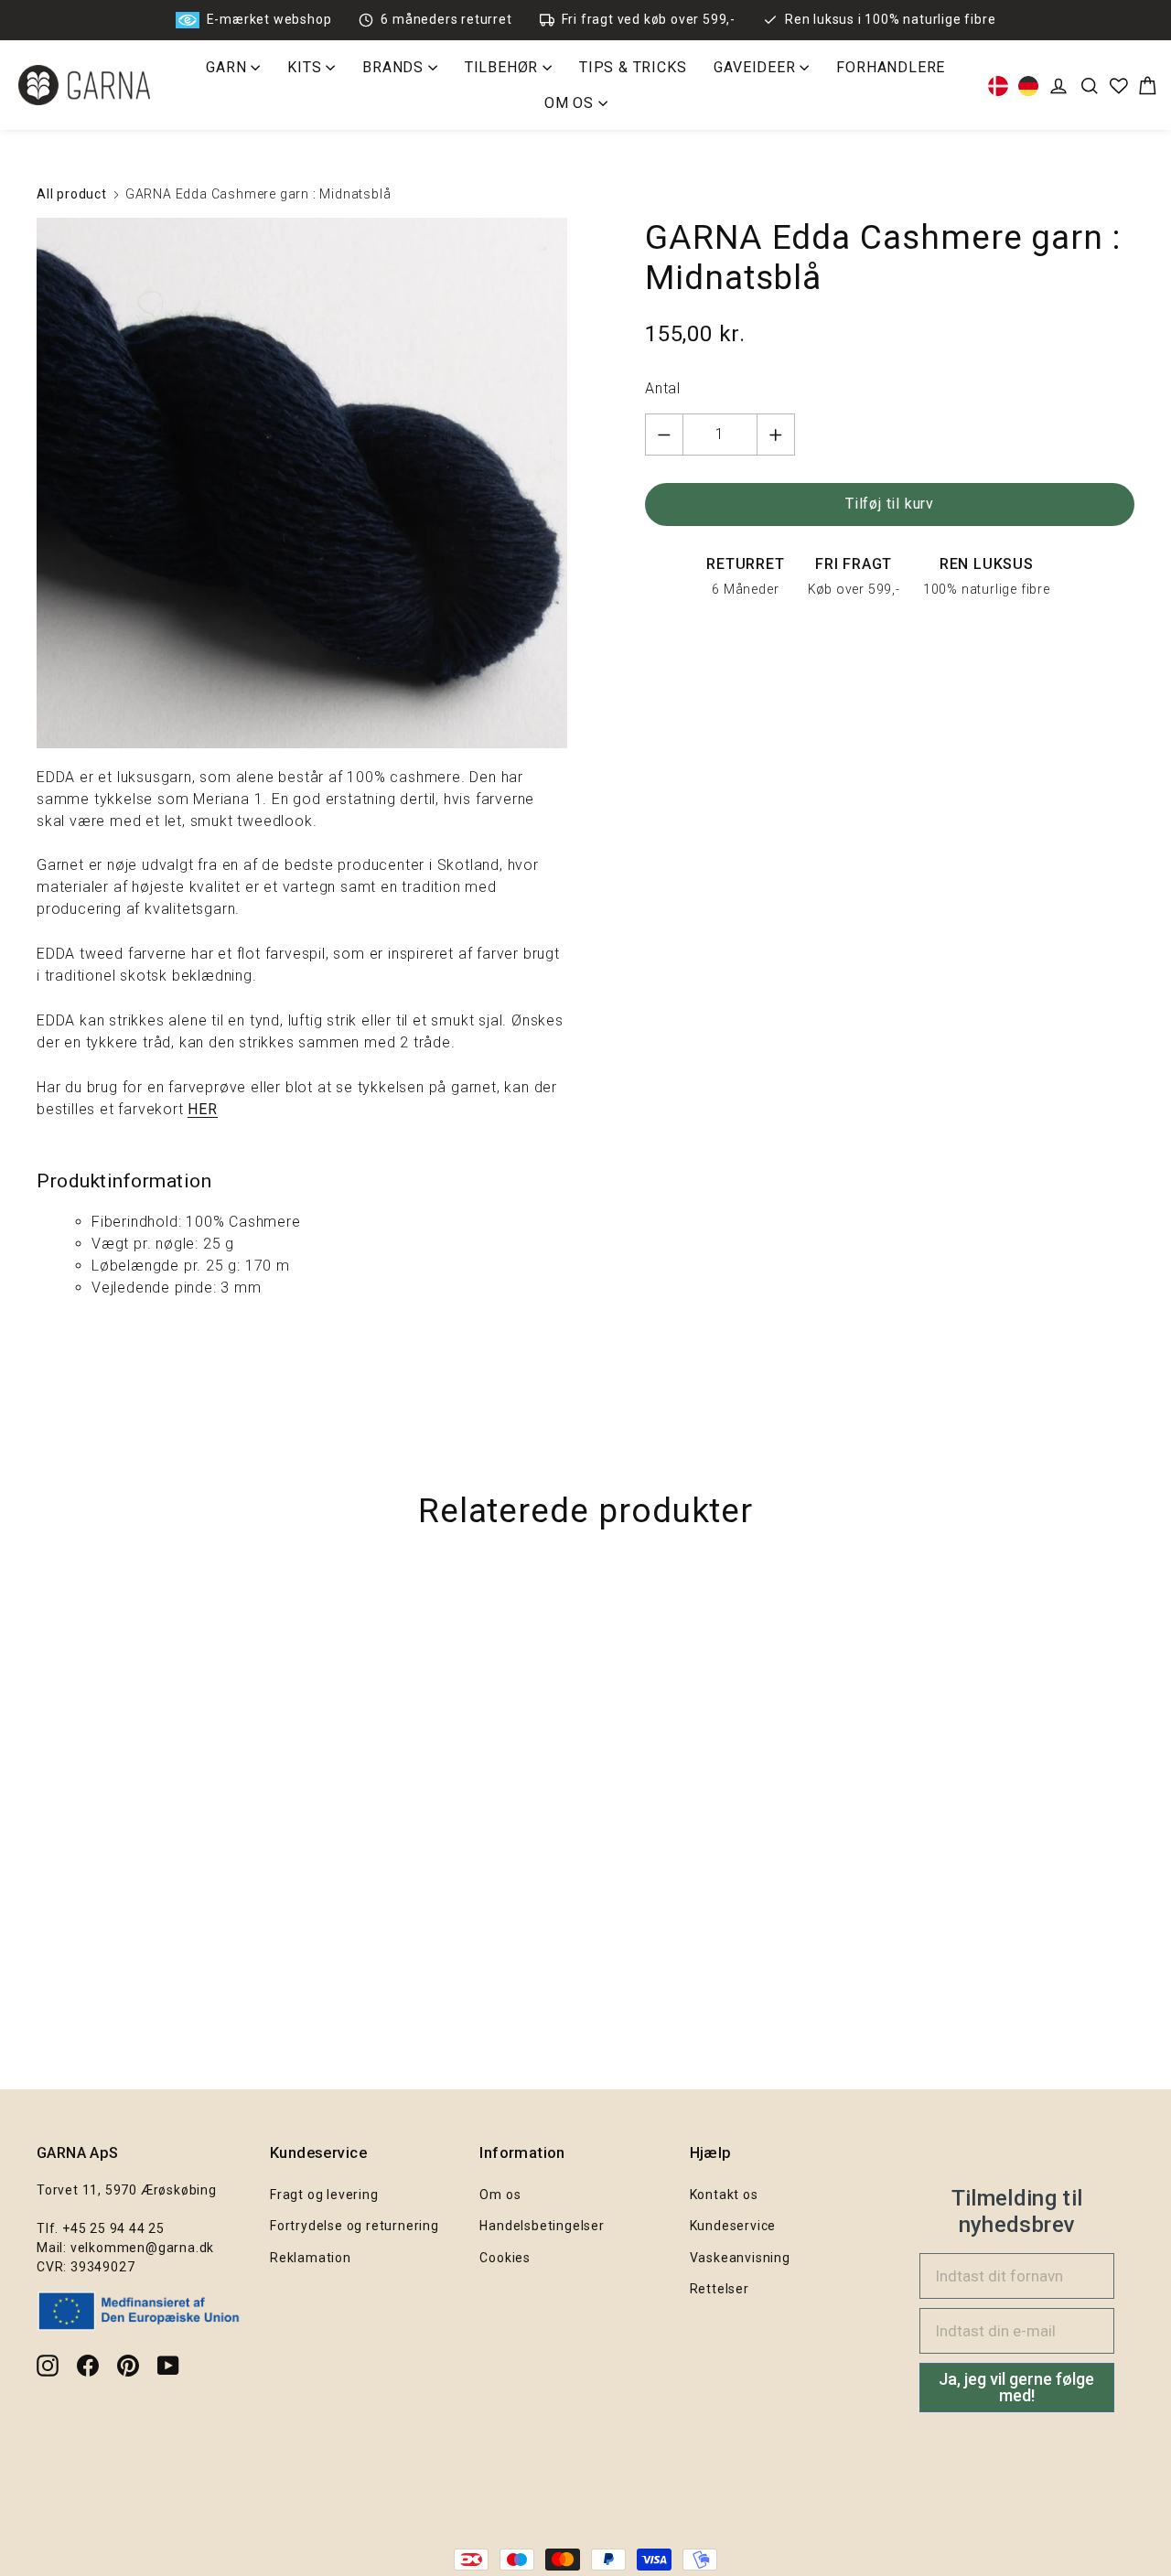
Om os (500, 2195)
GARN (228, 67)
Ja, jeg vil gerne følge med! (1016, 2387)
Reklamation (311, 2258)
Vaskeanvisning (740, 2258)
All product (72, 194)
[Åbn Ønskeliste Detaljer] (1119, 86)
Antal (663, 388)
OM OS (571, 103)
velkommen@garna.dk (142, 2248)
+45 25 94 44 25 (113, 2228)
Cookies (505, 2258)
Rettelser (720, 2289)
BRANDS (395, 67)
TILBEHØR (504, 67)
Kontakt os (724, 2195)
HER (202, 1109)
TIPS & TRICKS (633, 67)
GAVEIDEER (757, 67)
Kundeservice (733, 2226)
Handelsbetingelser (542, 2226)
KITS (306, 67)
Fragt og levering (324, 2195)
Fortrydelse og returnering (355, 2226)
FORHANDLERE (891, 67)
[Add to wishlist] (1148, 1610)
